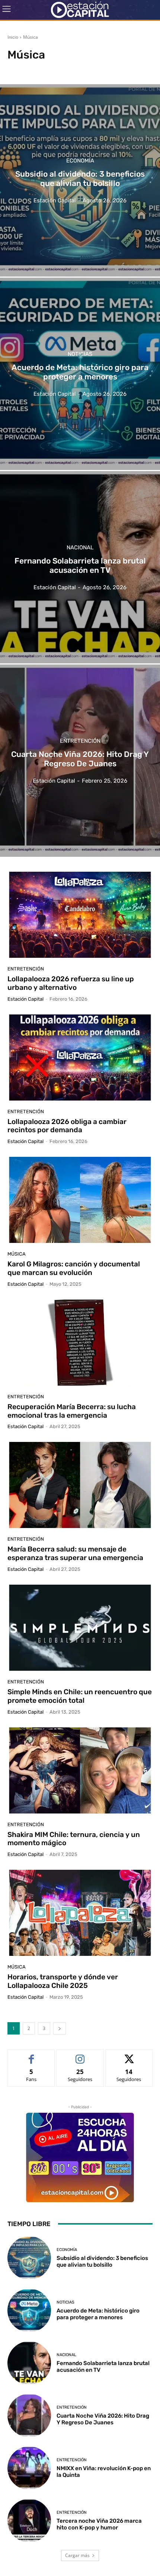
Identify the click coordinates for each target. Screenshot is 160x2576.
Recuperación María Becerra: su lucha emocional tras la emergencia (72, 1411)
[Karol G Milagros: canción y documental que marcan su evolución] (80, 1200)
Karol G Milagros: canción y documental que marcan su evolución (74, 1268)
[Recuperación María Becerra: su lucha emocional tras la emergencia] (80, 1343)
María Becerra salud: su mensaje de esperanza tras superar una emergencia (75, 1553)
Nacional (80, 548)
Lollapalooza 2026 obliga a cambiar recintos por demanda (67, 1126)
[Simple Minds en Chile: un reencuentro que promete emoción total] (80, 1628)
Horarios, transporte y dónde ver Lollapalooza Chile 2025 (63, 1981)
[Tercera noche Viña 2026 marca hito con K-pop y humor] (29, 2521)
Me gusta (31, 2055)
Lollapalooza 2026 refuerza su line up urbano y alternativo (71, 983)
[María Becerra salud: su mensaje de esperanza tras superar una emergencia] (80, 1486)
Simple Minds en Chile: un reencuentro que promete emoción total (80, 1696)
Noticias (80, 354)
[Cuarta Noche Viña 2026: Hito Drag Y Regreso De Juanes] (80, 761)
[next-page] (60, 2028)
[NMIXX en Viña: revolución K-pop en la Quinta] (29, 2468)
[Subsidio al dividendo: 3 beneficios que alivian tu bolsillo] (80, 180)
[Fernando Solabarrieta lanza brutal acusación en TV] (80, 567)
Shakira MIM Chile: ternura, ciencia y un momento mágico (74, 1839)
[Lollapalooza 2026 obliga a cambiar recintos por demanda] (80, 1058)
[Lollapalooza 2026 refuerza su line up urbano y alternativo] (80, 915)
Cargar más (77, 2555)
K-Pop (39, 69)
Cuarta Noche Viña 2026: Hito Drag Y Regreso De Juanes (103, 2419)
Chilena (18, 69)
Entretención (80, 741)
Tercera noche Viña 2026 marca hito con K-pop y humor (99, 2524)
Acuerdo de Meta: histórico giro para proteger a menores (98, 2314)
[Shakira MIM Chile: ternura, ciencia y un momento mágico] (80, 1771)
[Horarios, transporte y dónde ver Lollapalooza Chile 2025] (80, 1913)
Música (17, 1254)
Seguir (80, 2055)
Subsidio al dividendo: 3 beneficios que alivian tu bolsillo (102, 2261)
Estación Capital (25, 999)
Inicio (13, 37)
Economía (80, 161)
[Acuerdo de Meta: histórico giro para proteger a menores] (80, 374)
